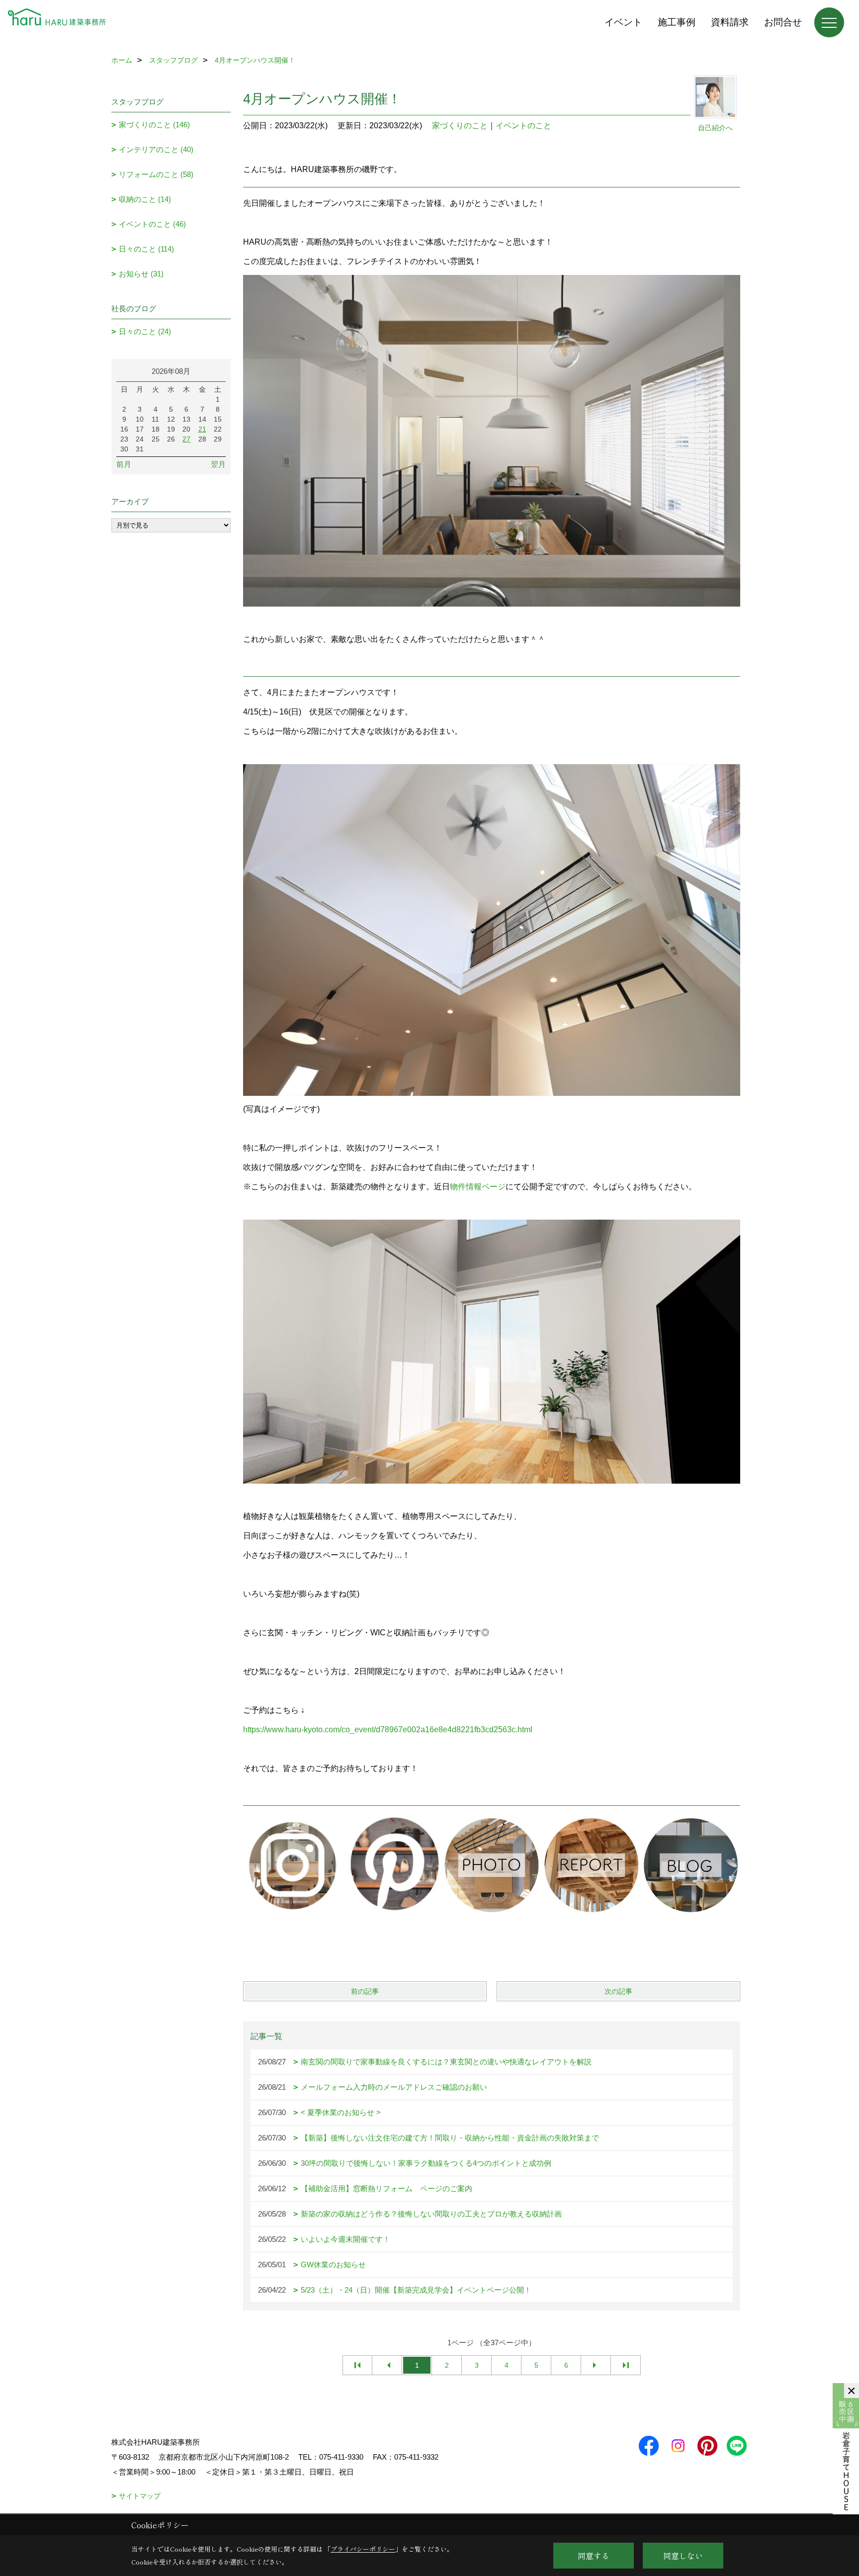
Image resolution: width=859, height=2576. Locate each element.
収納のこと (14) (145, 199)
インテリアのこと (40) (156, 149)
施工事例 (677, 22)
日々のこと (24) (145, 331)
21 (202, 429)
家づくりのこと (460, 126)
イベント (623, 22)
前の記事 (365, 1991)
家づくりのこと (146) (154, 125)
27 (186, 439)
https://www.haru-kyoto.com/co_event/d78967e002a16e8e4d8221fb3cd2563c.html (388, 1730)
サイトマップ (140, 2496)
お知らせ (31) (141, 274)
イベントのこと (523, 126)
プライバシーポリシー (363, 2549)
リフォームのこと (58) (156, 174)
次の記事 (618, 1991)
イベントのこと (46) (152, 224)
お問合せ (783, 22)
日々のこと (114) (146, 249)
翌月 (218, 464)
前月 (124, 464)
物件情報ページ (478, 1187)
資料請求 (730, 22)
